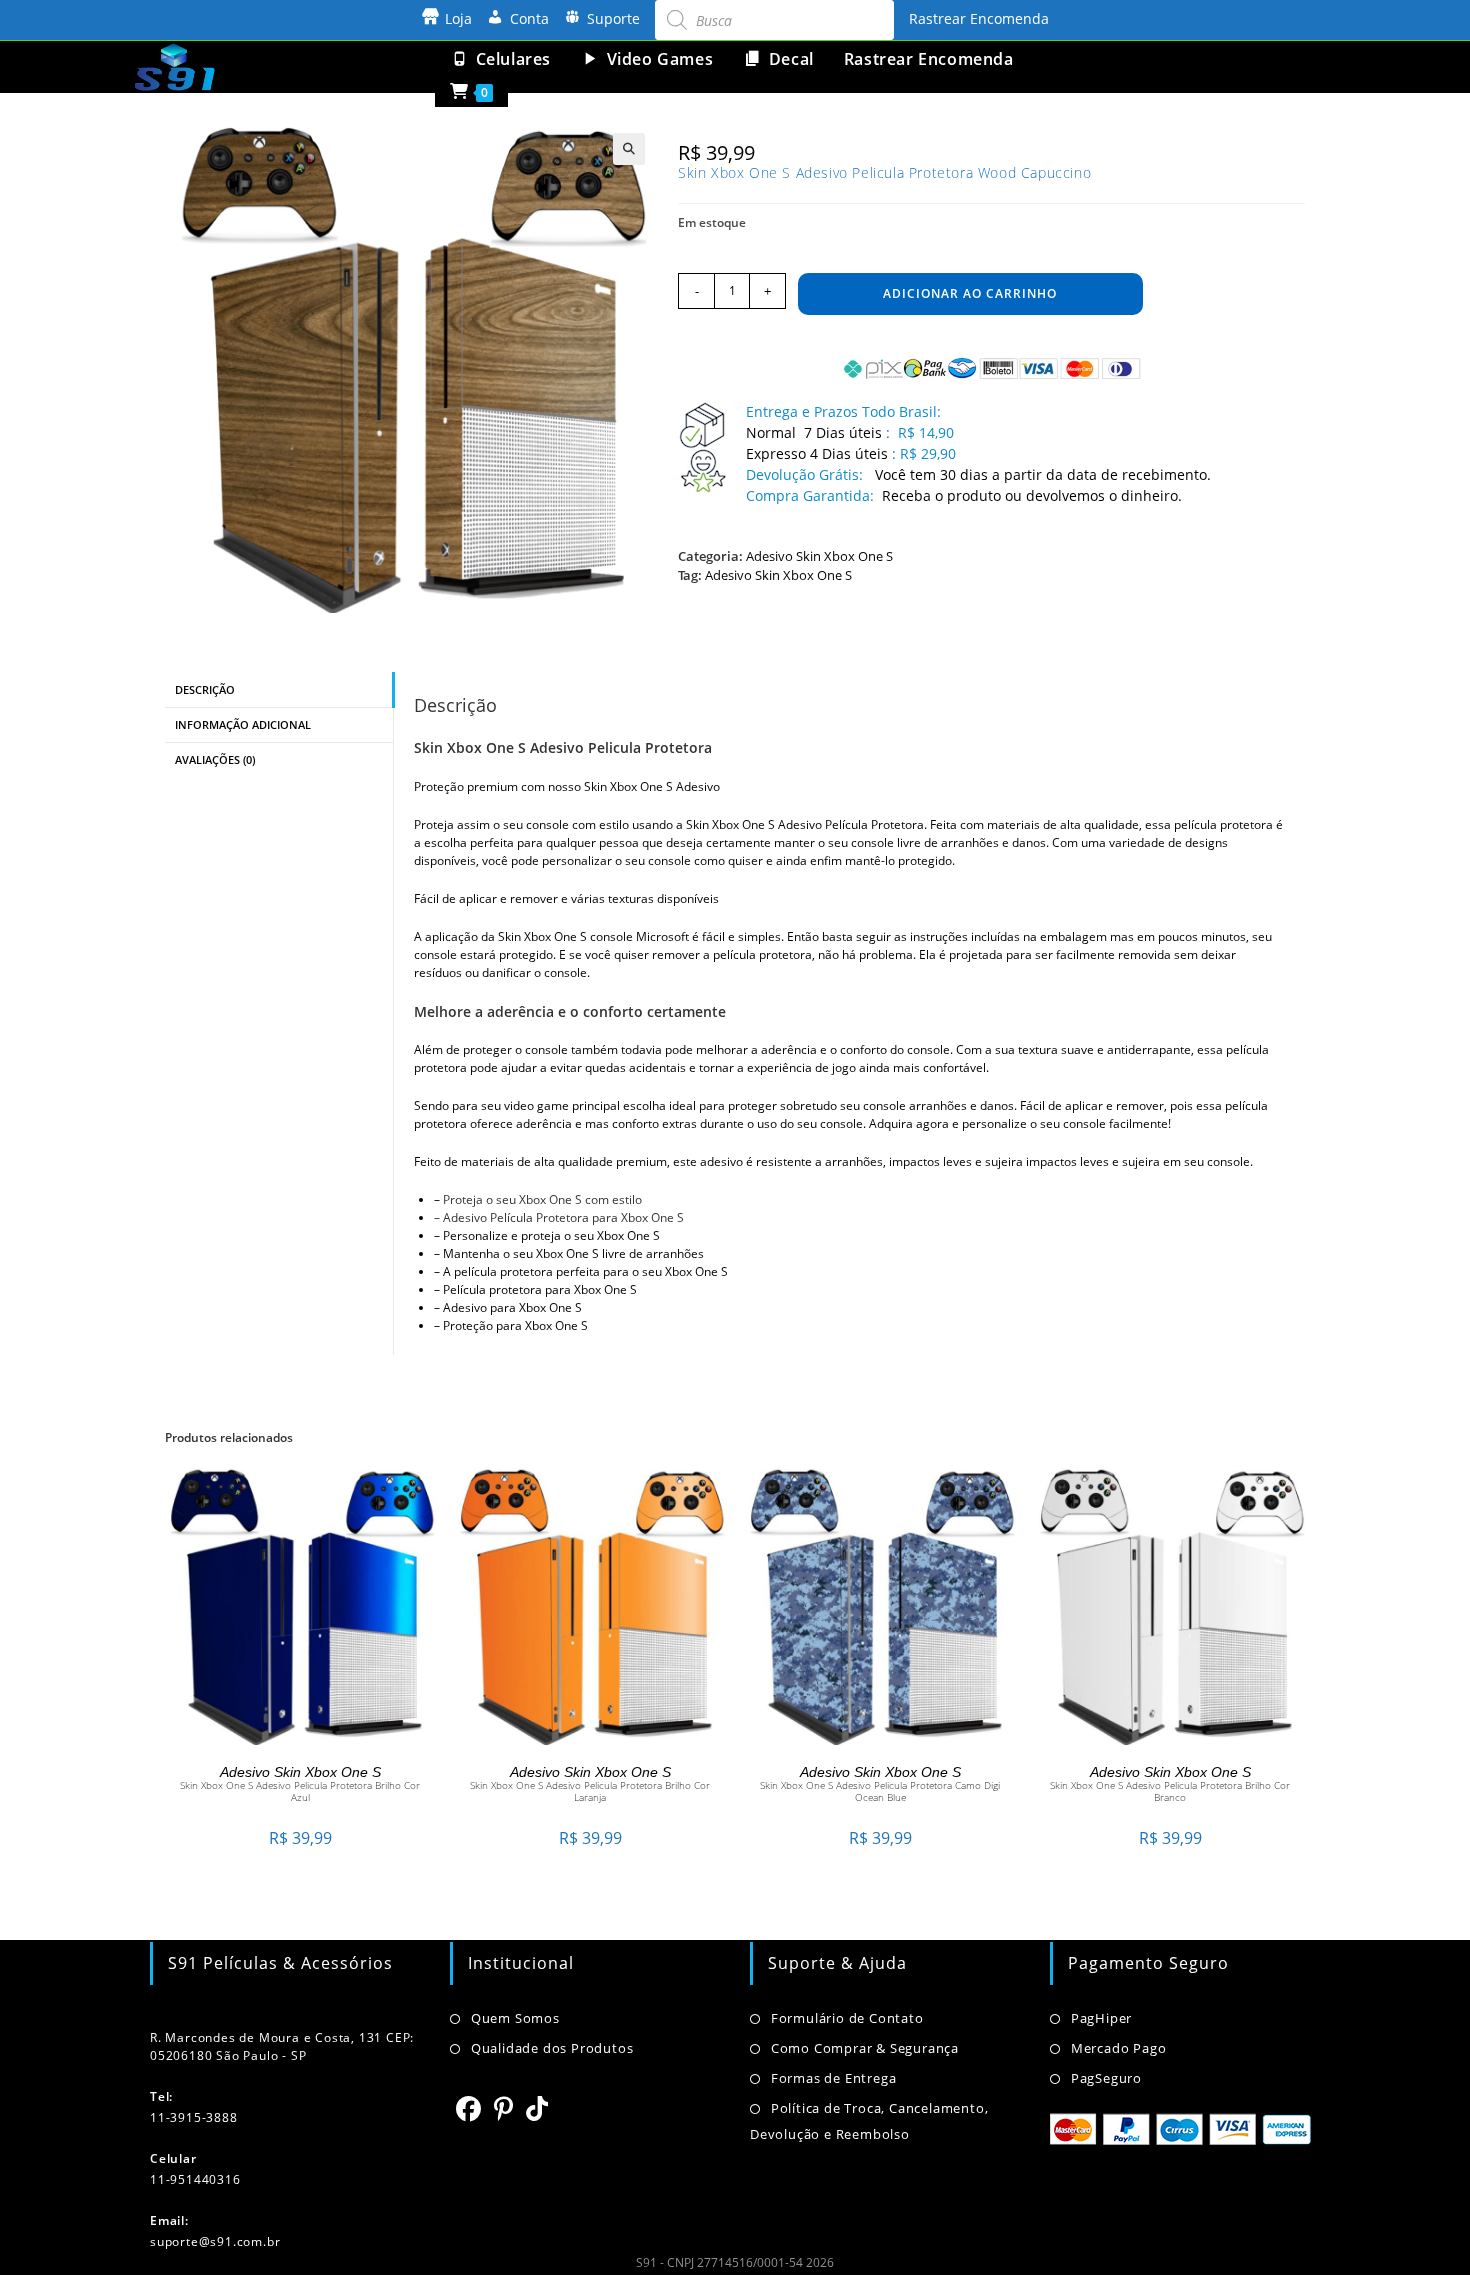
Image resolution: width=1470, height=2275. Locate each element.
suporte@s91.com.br (215, 2241)
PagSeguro (1106, 2078)
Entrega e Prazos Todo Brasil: (843, 411)
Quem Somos (515, 2018)
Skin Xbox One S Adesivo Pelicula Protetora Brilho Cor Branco (1170, 1791)
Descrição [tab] (205, 689)
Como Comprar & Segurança (865, 2048)
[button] (629, 149)
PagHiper (1101, 2018)
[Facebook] (469, 2108)
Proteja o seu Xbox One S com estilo (542, 1199)
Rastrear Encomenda (979, 18)
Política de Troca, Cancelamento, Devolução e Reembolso (869, 2121)
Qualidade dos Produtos (552, 2048)
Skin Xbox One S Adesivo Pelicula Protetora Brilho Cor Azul (300, 1791)
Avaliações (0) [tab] (215, 759)
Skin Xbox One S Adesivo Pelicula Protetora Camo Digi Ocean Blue (880, 1791)
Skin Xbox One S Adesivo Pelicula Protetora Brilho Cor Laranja (590, 1791)
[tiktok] (537, 2108)
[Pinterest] (504, 2108)
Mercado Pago (1118, 2048)
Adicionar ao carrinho (970, 293)
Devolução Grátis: (806, 474)
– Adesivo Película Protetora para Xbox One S (559, 1217)
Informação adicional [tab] (243, 724)
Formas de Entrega (833, 2078)
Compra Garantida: (810, 495)
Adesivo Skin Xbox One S (819, 556)
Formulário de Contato (847, 2018)
